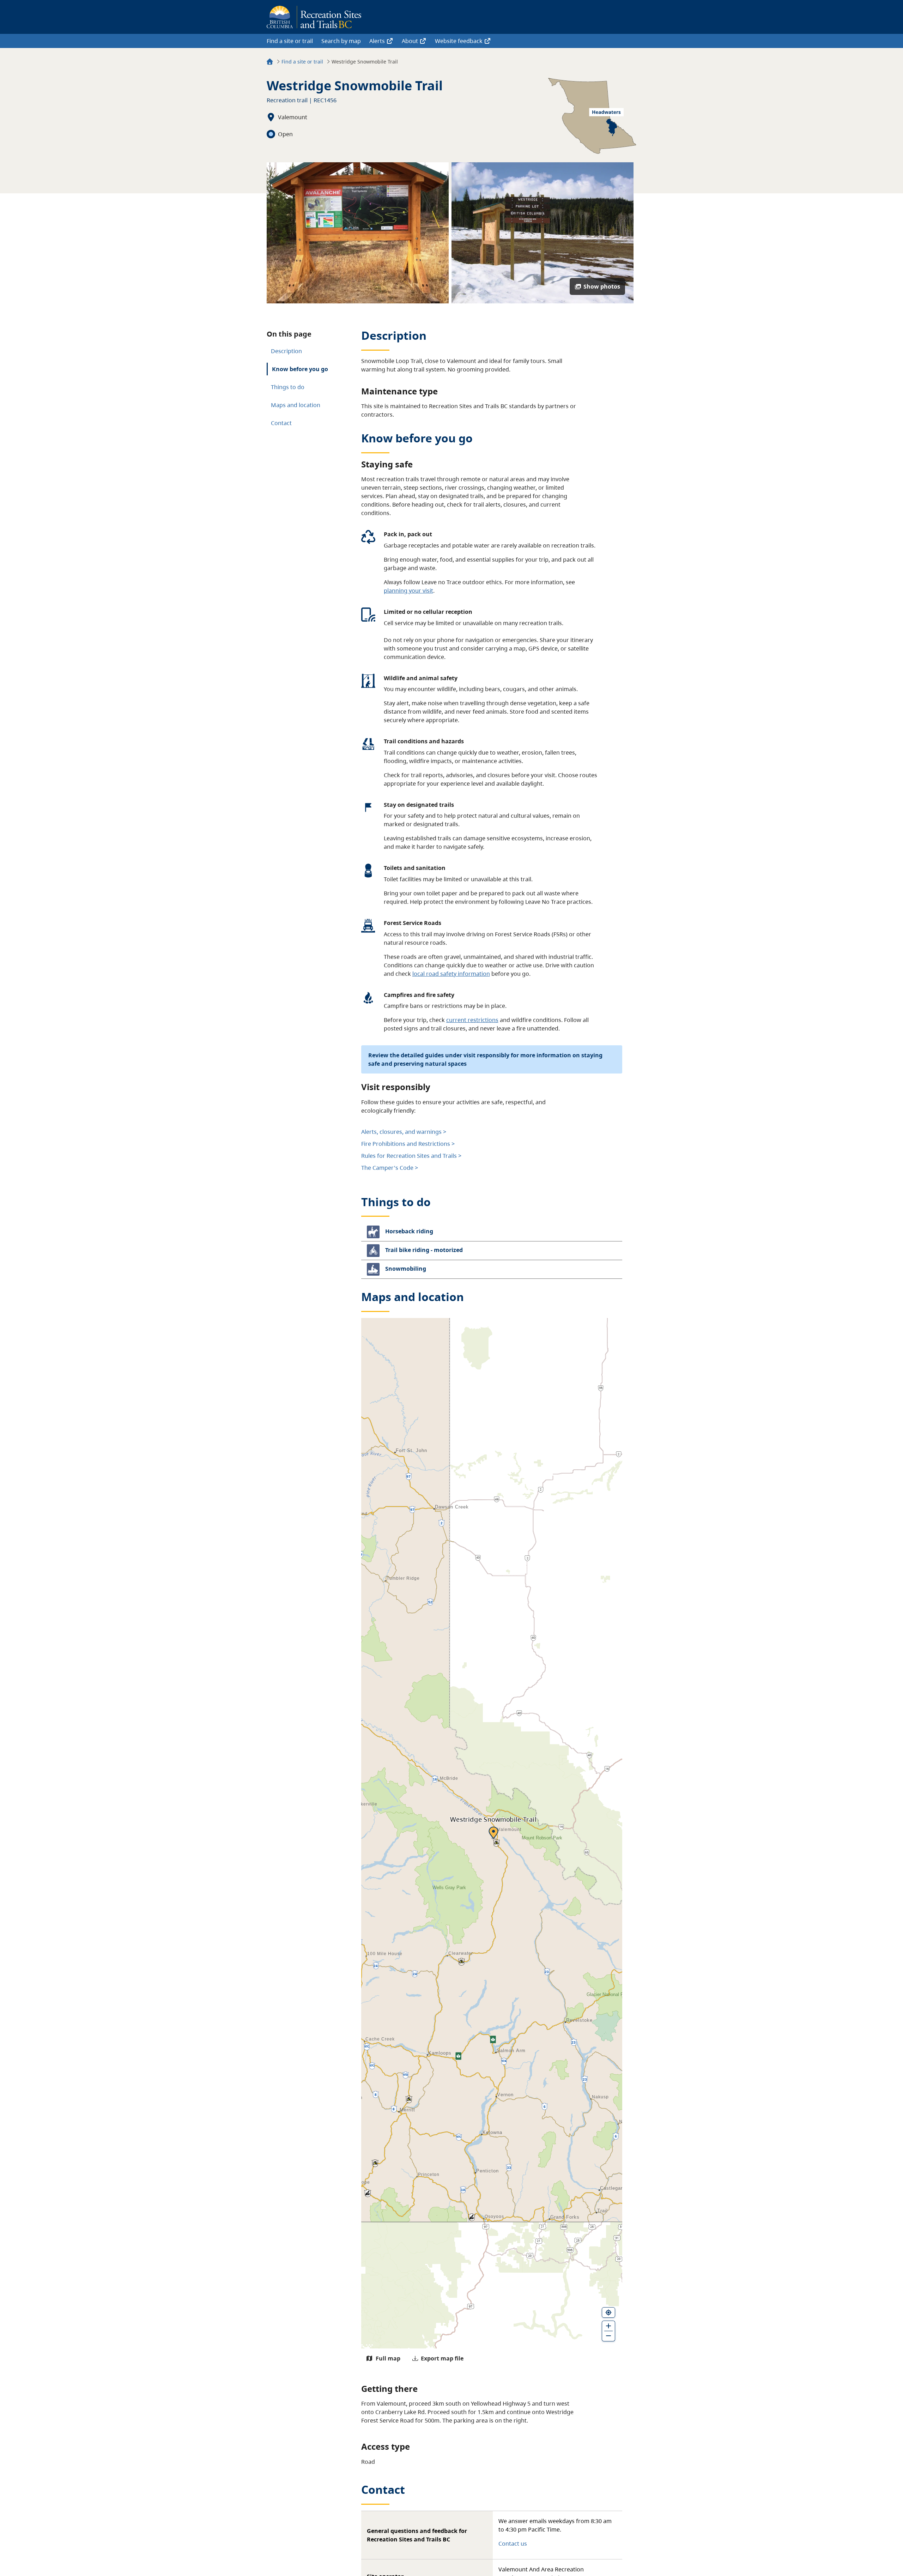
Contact (281, 423)
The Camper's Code (387, 1168)
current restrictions (472, 1020)
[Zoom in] (608, 2326)
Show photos (602, 286)
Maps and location (296, 405)
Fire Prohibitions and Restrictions (406, 1144)
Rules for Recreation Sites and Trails (409, 1156)
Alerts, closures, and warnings (401, 1132)
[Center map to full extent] (608, 2312)
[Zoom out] (608, 2336)
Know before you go (300, 369)
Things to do (288, 387)
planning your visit (408, 591)
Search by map (341, 41)
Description (286, 351)
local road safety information (451, 974)
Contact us (513, 2544)
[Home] (270, 63)
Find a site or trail (290, 41)
